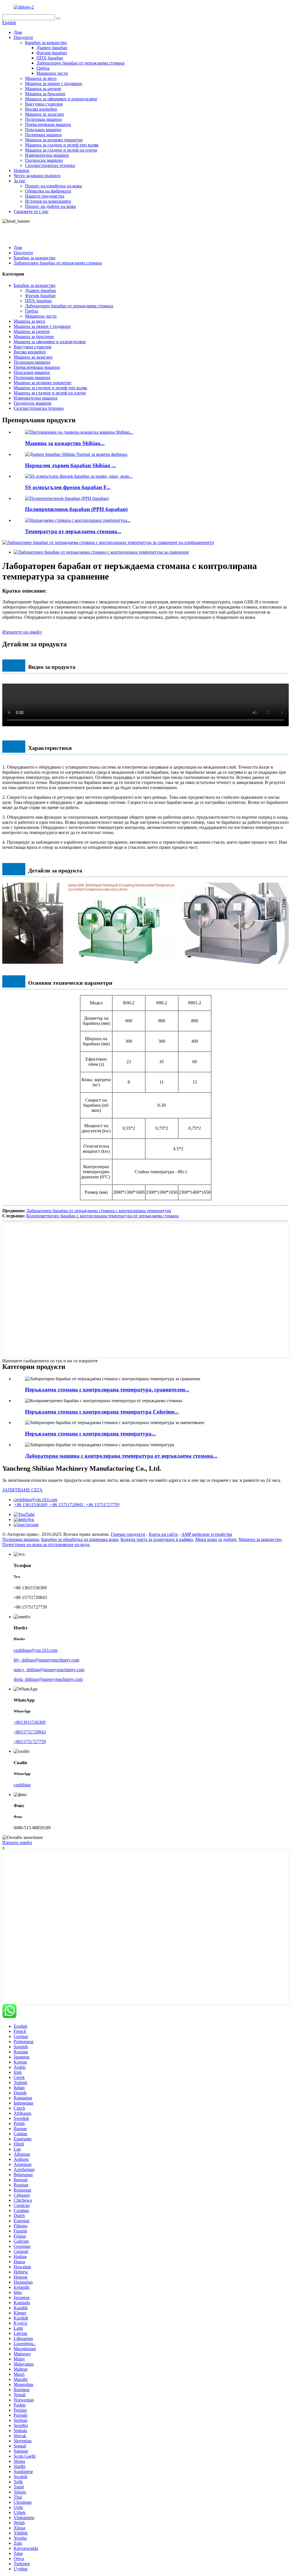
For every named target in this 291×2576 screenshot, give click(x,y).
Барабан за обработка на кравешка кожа (80, 1539)
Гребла (43, 68)
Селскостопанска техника (50, 165)
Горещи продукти (128, 1534)
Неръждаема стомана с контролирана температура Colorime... (102, 1412)
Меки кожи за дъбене (216, 1539)
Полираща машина (43, 119)
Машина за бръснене (45, 94)
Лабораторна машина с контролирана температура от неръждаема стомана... (121, 1456)
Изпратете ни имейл (22, 632)
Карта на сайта (163, 1534)
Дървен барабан (52, 48)
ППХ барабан (50, 58)
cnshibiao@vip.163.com (36, 1500)
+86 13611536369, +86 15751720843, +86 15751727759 (66, 1505)
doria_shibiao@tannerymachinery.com (48, 1679)
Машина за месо (41, 78)
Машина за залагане (44, 114)
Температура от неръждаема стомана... (73, 531)
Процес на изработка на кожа (53, 186)
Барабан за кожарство (46, 43)
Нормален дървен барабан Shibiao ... (70, 465)
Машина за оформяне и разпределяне (61, 99)
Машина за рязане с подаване (54, 83)
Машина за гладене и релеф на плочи (61, 150)
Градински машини (44, 160)
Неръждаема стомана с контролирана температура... (90, 1434)
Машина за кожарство (260, 1539)
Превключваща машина (48, 124)
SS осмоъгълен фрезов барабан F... (68, 487)
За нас (20, 181)
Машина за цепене (43, 89)
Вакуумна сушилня (44, 104)
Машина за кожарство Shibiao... (65, 443)
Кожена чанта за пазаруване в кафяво (157, 1539)
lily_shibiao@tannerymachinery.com (46, 1660)
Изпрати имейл (17, 1842)
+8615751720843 (30, 1732)
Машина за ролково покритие (54, 140)
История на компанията (48, 201)
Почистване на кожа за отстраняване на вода (46, 1544)
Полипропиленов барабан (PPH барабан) (76, 509)
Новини (21, 170)
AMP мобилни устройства (207, 1534)
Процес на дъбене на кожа (50, 206)
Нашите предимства (45, 196)
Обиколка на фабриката (48, 191)
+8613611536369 (30, 1722)
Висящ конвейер (41, 109)
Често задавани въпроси (37, 176)
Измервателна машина (47, 155)
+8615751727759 (30, 1742)
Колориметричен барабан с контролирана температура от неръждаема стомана (102, 1216)
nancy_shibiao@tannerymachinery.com (49, 1670)
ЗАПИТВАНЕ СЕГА (22, 1490)
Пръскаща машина (43, 130)
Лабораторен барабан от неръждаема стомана (80, 63)
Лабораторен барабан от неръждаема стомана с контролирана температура (99, 1211)
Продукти (23, 37)
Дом (18, 32)
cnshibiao (22, 1785)
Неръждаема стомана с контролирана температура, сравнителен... (107, 1390)
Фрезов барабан (52, 53)
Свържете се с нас (31, 211)
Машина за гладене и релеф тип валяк (62, 145)
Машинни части (52, 73)
